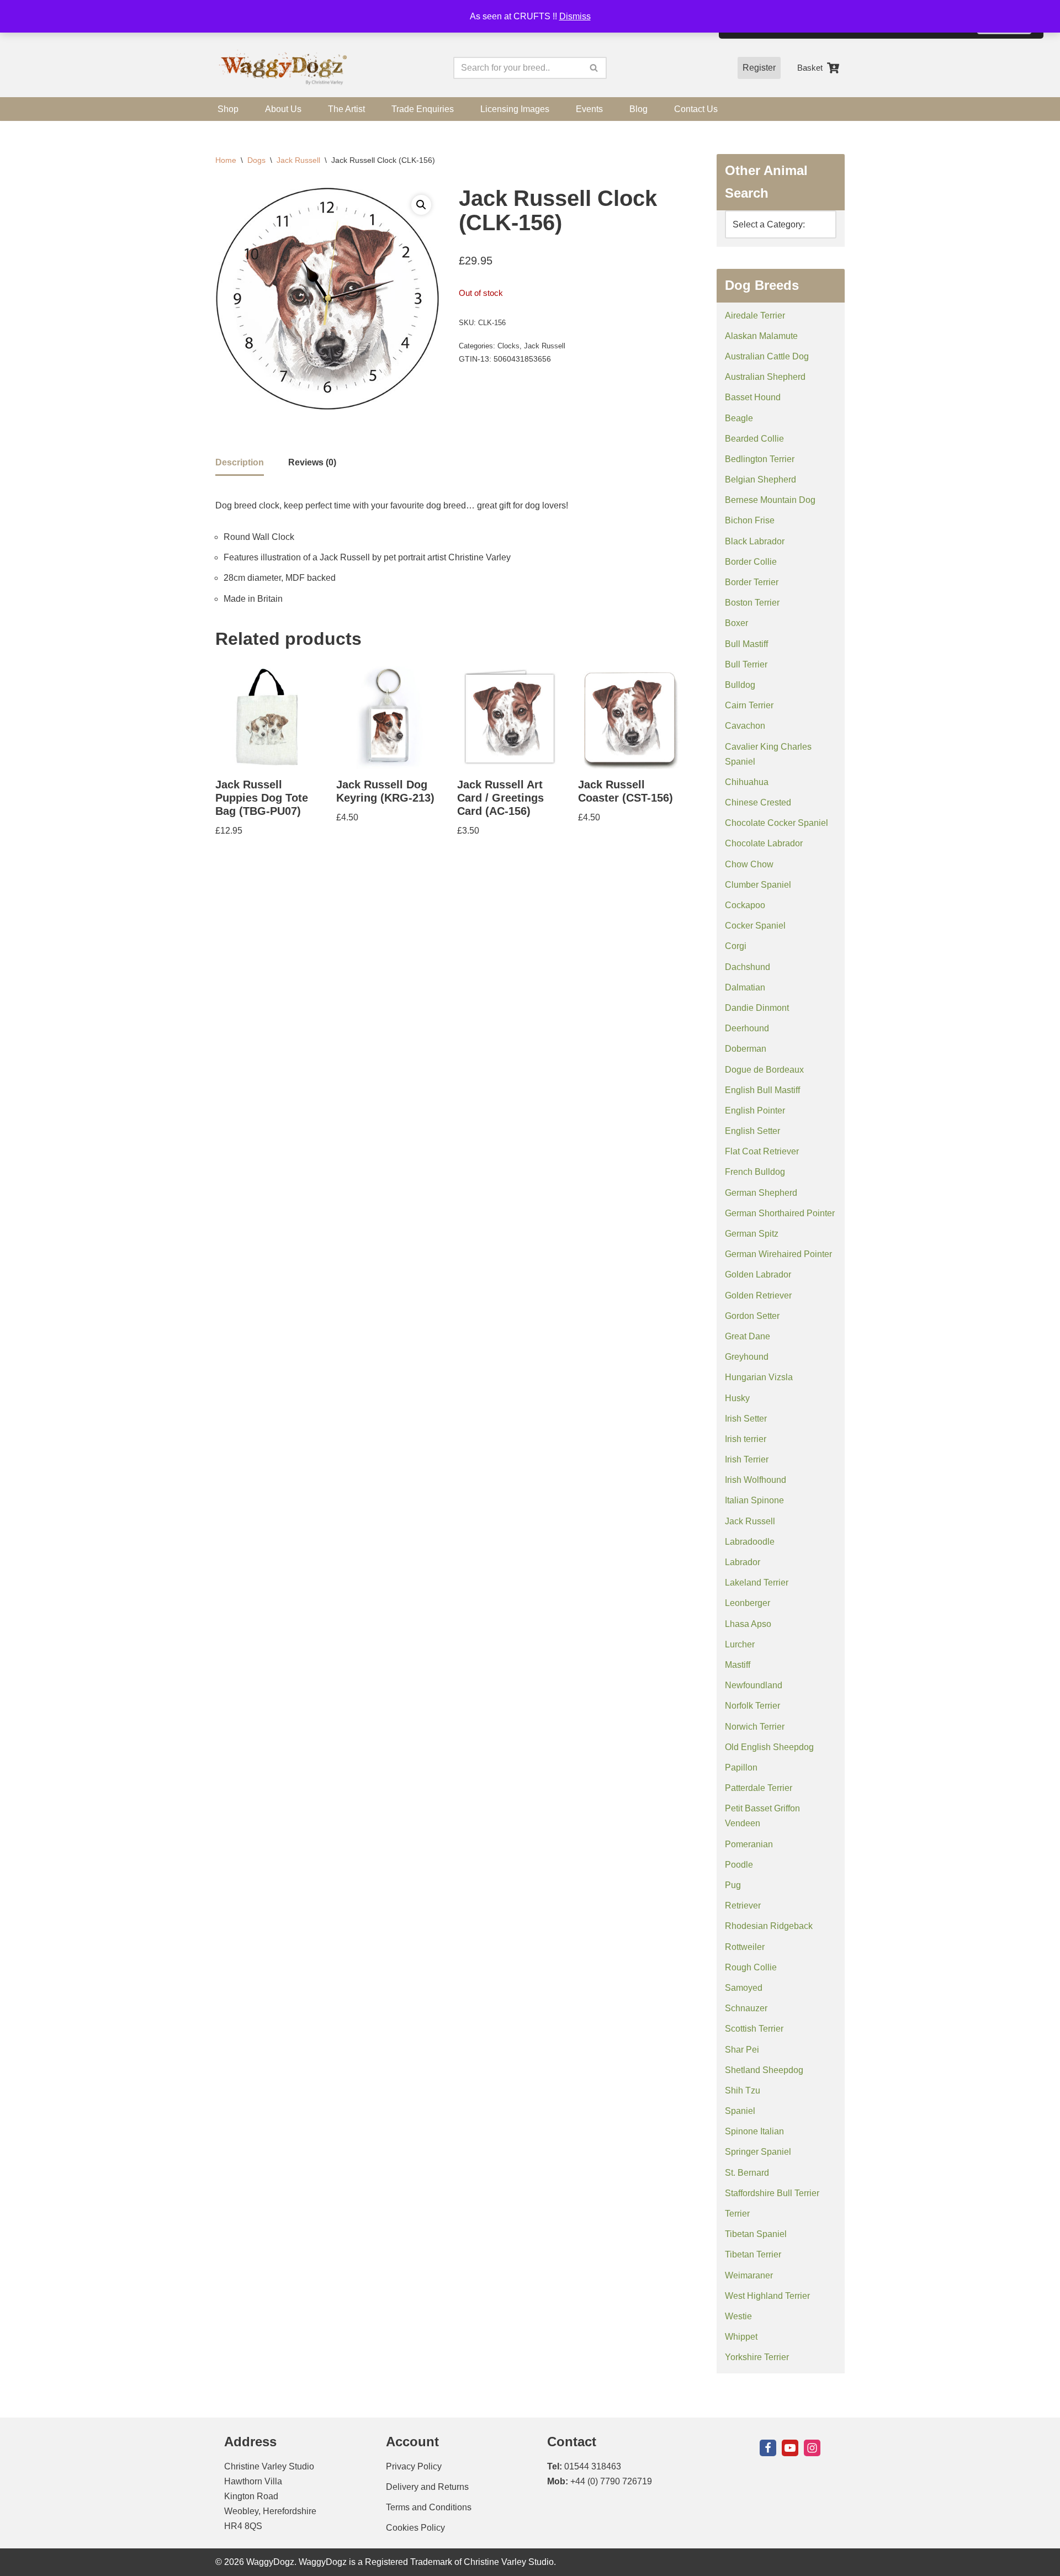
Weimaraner (749, 2275)
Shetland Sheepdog (764, 2070)
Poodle (739, 1865)
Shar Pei (742, 2050)
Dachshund (748, 967)
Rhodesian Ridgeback (769, 1926)
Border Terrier (752, 582)
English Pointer (755, 1111)
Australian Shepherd (765, 377)
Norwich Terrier (755, 1727)
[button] (421, 205)
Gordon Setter (752, 1316)
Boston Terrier (752, 603)
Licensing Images (515, 109)
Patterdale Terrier (759, 1788)
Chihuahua (747, 782)
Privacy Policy (414, 2466)
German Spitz (752, 1234)
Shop (228, 109)
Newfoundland (754, 1685)
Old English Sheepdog (769, 1747)
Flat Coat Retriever (762, 1151)
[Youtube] (790, 2448)
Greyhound (747, 1357)
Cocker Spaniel (755, 926)
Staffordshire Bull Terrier (772, 2193)
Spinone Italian (754, 2131)
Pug (733, 1885)
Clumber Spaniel (758, 885)
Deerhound (747, 1028)
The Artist (346, 109)
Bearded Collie (754, 439)
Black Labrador (755, 541)
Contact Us (696, 109)
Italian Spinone (754, 1500)
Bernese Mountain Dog (770, 500)
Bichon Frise (750, 520)
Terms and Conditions (429, 2507)
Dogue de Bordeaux (764, 1070)
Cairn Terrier (749, 705)
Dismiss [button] (575, 16)
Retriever (743, 1906)
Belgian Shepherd (760, 479)
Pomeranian (749, 1844)
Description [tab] (240, 462)
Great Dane (748, 1336)
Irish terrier (746, 1439)
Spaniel (740, 2111)
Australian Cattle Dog (767, 356)
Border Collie (751, 562)
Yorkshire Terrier (757, 2357)
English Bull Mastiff (762, 1090)
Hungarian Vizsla (759, 1377)
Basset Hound (753, 397)
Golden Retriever (758, 1295)
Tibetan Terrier (753, 2254)
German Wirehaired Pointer (778, 1254)
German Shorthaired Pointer (780, 1213)
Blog (638, 109)
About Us (283, 109)
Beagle (739, 418)
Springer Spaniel (758, 2152)
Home (226, 160)
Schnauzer (746, 2008)
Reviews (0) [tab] (312, 462)
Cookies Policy (415, 2528)
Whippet (741, 2337)
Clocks (508, 346)
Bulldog (740, 685)
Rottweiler (745, 1947)
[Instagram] (812, 2448)
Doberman (746, 1049)
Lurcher (740, 1644)
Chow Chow (749, 864)
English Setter (752, 1131)
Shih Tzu (743, 2090)
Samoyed (744, 1988)
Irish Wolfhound (756, 1480)
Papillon (741, 1767)
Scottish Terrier (754, 2029)
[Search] (594, 68)
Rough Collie (751, 1967)
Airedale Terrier (755, 316)
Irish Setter (746, 1419)
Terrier (737, 2214)
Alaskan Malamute (761, 336)
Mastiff (738, 1665)
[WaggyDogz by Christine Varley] (282, 68)
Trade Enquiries (423, 109)
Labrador (743, 1562)
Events (589, 109)
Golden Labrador (758, 1274)
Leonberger (748, 1603)
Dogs (256, 160)
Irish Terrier (747, 1459)
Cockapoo (745, 905)
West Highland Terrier (767, 2296)
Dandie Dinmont (757, 1008)
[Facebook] (768, 2448)
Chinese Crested (758, 802)
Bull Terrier (746, 664)
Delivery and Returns (427, 2487)
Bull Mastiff (746, 644)
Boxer (736, 623)
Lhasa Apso (748, 1624)
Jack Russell (298, 160)
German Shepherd (761, 1193)
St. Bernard (747, 2173)
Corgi (736, 946)
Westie (738, 2316)
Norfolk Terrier (752, 1706)
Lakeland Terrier (757, 1583)
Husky (737, 1398)
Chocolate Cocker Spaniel (777, 823)
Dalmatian (745, 987)
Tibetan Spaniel (756, 2234)
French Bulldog (755, 1172)
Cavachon (745, 726)
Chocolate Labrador (764, 843)
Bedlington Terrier (760, 459)
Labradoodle (750, 1542)
